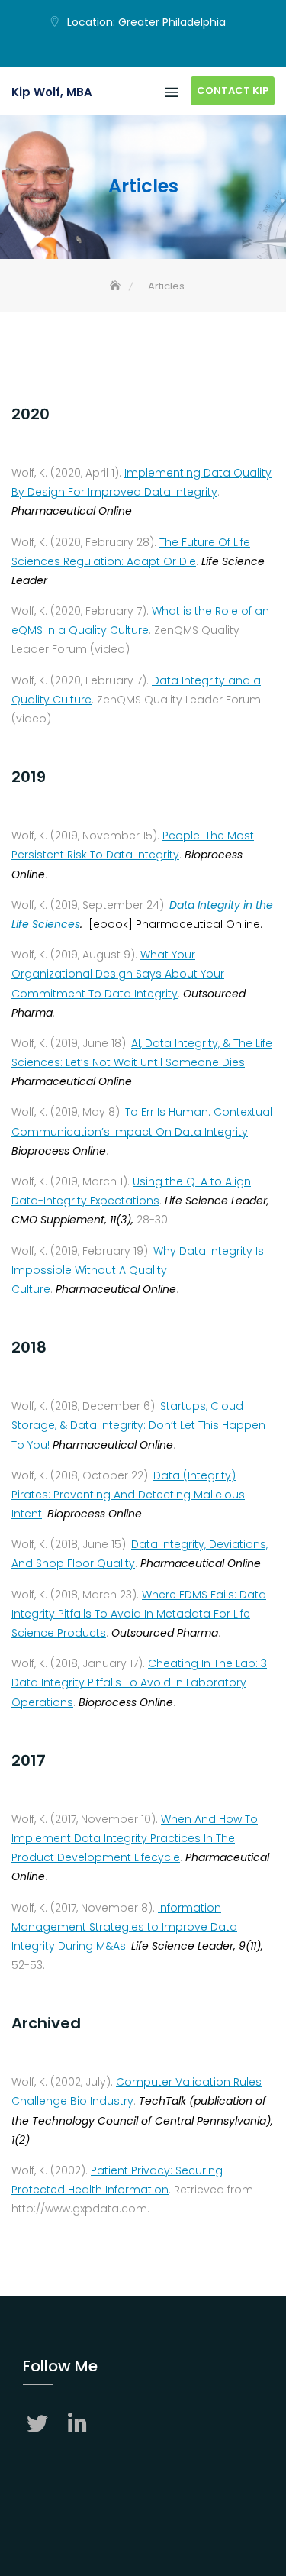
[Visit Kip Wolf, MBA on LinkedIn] (79, 2426)
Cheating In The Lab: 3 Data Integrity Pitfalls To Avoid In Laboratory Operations (139, 1682)
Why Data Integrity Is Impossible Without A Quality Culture (138, 1270)
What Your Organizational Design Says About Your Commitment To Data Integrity (118, 974)
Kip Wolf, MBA (52, 92)
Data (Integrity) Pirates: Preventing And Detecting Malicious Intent (128, 1495)
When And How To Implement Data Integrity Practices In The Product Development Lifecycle (135, 1838)
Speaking (143, 57)
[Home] (117, 286)
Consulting (166, 57)
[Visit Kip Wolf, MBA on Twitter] (39, 2426)
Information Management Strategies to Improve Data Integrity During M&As (124, 1927)
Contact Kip (233, 90)
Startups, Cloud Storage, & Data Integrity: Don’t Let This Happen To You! (138, 1425)
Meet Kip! (121, 57)
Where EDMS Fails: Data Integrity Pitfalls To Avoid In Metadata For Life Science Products (139, 1614)
